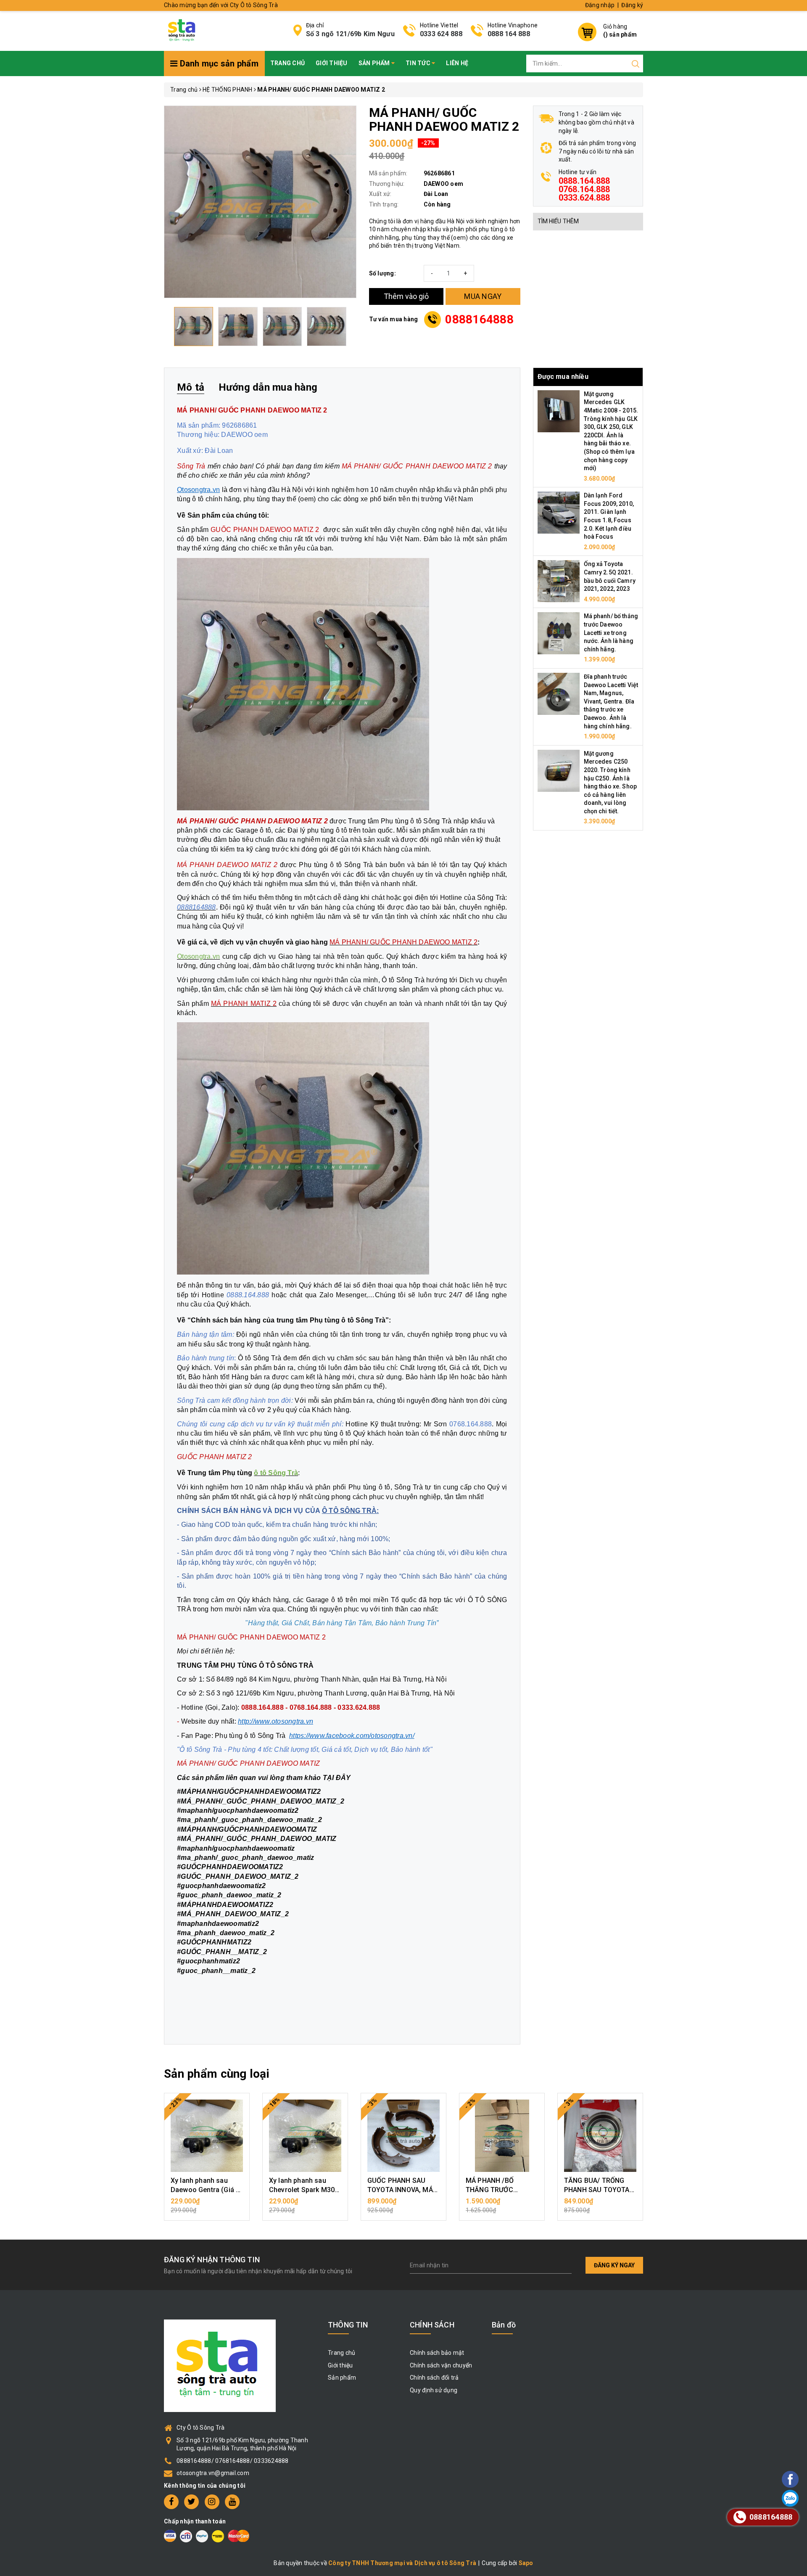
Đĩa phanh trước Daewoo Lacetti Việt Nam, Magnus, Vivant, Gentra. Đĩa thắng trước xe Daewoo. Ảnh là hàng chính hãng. (611, 701)
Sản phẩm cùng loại (217, 2074)
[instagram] (212, 2502)
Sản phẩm (375, 63)
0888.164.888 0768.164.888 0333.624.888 (584, 189)
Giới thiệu (332, 63)
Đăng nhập (600, 5)
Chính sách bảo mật (437, 2353)
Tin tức (419, 63)
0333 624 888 (441, 34)
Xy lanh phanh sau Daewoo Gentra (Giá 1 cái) (205, 2190)
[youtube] (232, 2502)
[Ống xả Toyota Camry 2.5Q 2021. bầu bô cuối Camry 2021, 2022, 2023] (559, 581)
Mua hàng (207, 2206)
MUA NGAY (483, 296)
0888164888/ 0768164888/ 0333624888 (233, 2461)
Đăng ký (632, 5)
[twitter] (191, 2502)
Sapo (526, 2563)
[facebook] (171, 2502)
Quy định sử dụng (434, 2390)
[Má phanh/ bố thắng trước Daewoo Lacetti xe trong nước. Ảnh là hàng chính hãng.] (559, 633)
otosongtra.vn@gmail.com (213, 2473)
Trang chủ (287, 63)
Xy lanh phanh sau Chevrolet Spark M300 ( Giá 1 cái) (304, 2190)
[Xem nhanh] (207, 2136)
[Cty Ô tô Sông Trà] (183, 30)
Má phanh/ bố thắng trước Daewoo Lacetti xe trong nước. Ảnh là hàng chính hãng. (611, 632)
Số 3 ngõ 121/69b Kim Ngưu (350, 34)
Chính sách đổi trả (434, 2378)
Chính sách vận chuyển (441, 2365)
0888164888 (479, 319)
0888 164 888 (509, 34)
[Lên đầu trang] (767, 1797)
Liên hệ (457, 63)
